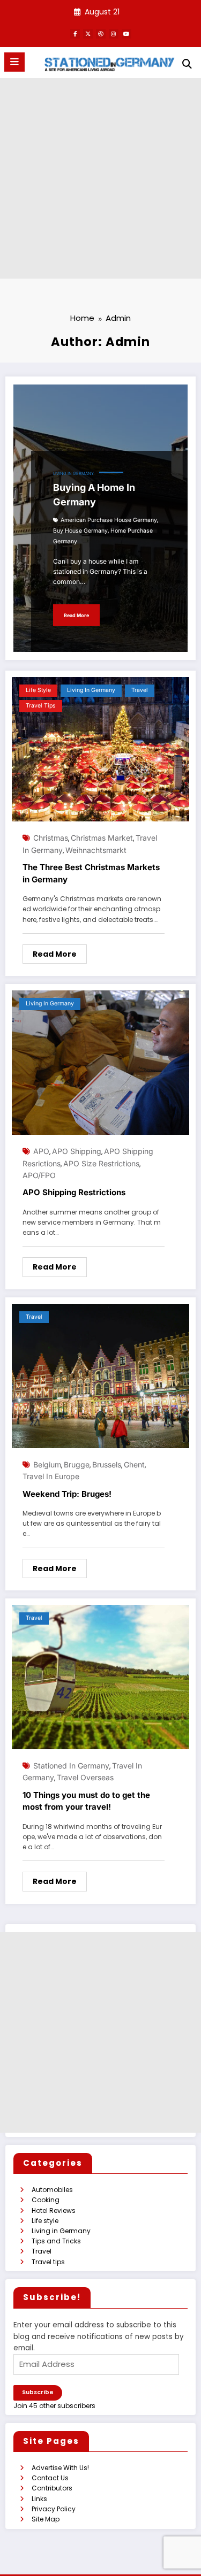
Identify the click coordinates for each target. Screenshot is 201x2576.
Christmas (51, 838)
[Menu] (14, 62)
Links (39, 2499)
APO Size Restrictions (101, 1163)
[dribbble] (101, 34)
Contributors (52, 2488)
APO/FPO (39, 1175)
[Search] (187, 64)
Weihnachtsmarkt (96, 850)
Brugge (77, 1464)
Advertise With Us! (60, 2468)
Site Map (46, 2519)
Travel (140, 690)
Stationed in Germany (71, 1766)
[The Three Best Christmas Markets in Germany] (100, 749)
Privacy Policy (54, 2509)
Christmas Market (102, 838)
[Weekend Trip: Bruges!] (100, 1375)
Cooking (46, 2200)
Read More (76, 615)
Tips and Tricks (56, 2241)
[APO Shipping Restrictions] (100, 1062)
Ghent (134, 1464)
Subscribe (38, 2392)
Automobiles (52, 2190)
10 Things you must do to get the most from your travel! (86, 1801)
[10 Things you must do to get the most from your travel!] (100, 1676)
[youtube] (126, 34)
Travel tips (41, 706)
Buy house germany (80, 531)
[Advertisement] (100, 178)
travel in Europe (51, 1476)
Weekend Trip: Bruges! (67, 1494)
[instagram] (114, 34)
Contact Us (50, 2478)
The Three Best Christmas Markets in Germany (91, 873)
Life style (38, 690)
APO (41, 1151)
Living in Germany (73, 474)
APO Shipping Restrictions (74, 1192)
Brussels (107, 1464)
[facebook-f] (75, 34)
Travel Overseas (85, 1777)
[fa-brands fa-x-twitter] (88, 34)
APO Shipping (77, 1151)
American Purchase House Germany (109, 520)
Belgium (47, 1464)
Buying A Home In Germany (94, 495)
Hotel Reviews (54, 2210)
